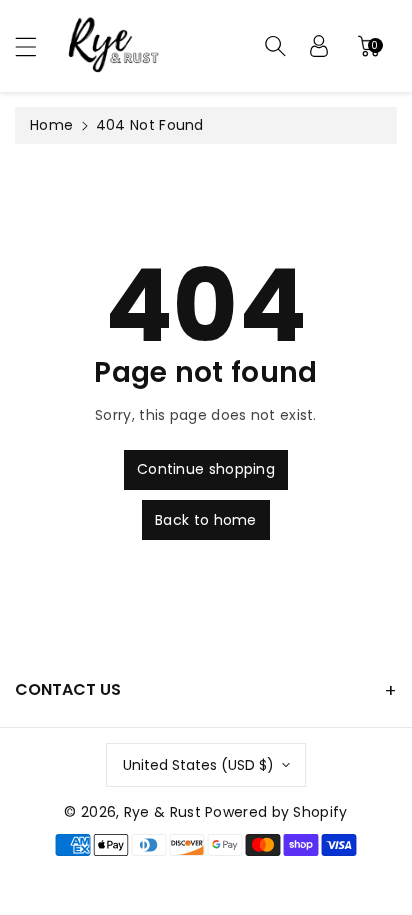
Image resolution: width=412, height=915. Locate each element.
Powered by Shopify (276, 812)
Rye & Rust (162, 812)
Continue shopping (206, 469)
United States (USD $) (198, 765)
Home (51, 125)
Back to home (206, 520)
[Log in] (319, 46)
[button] (35, 46)
